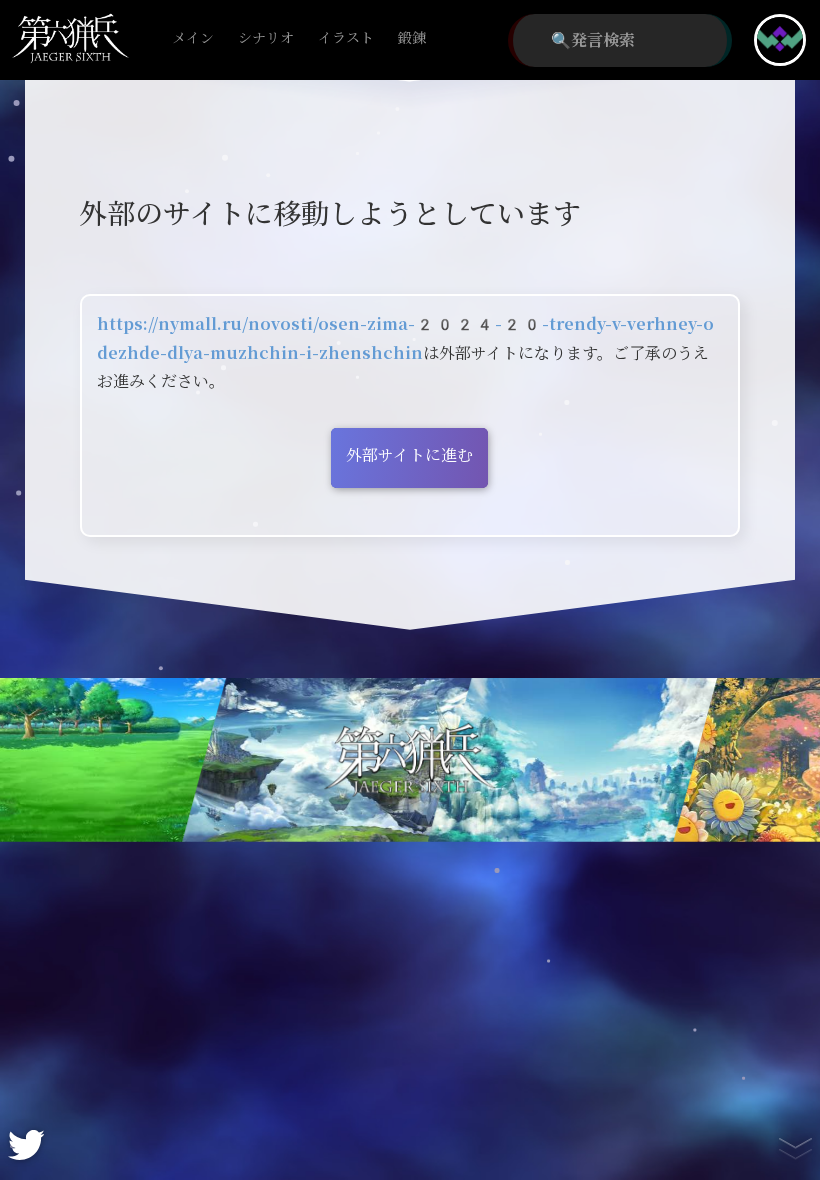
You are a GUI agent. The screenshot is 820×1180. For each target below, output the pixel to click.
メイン (193, 38)
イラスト (346, 38)
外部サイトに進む (409, 455)
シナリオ (266, 38)
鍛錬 (412, 38)
